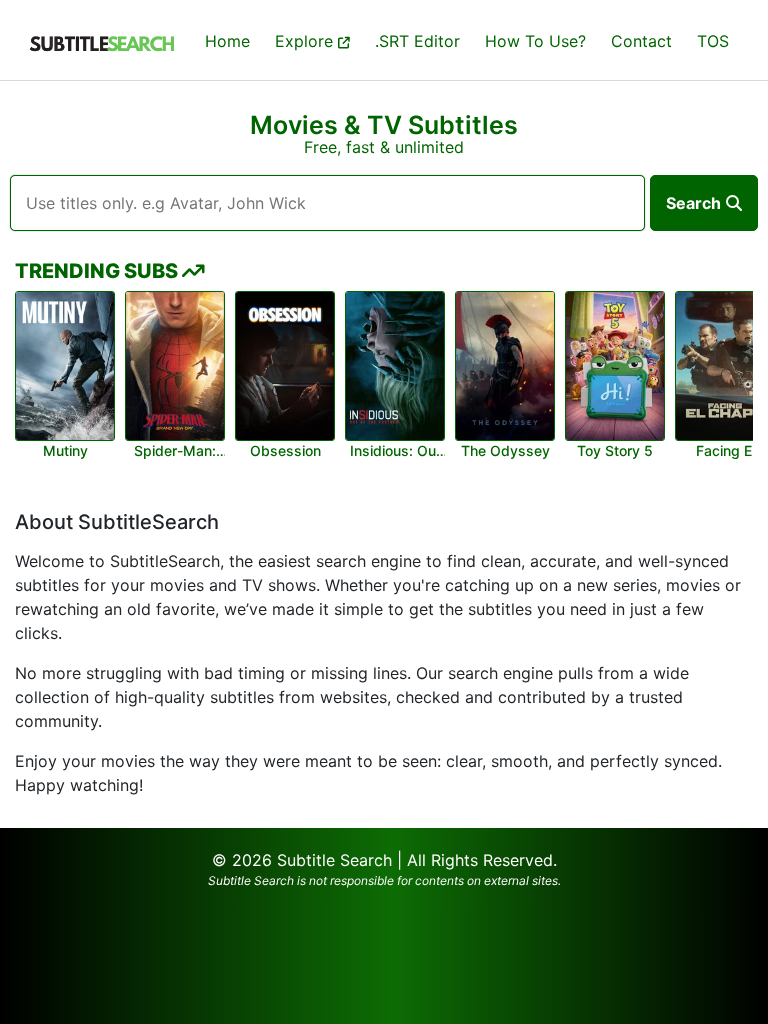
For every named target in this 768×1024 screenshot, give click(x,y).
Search (693, 203)
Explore (306, 41)
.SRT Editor (417, 41)
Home (227, 41)
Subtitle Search (334, 860)
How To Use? (535, 41)
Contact (641, 41)
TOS (713, 41)
